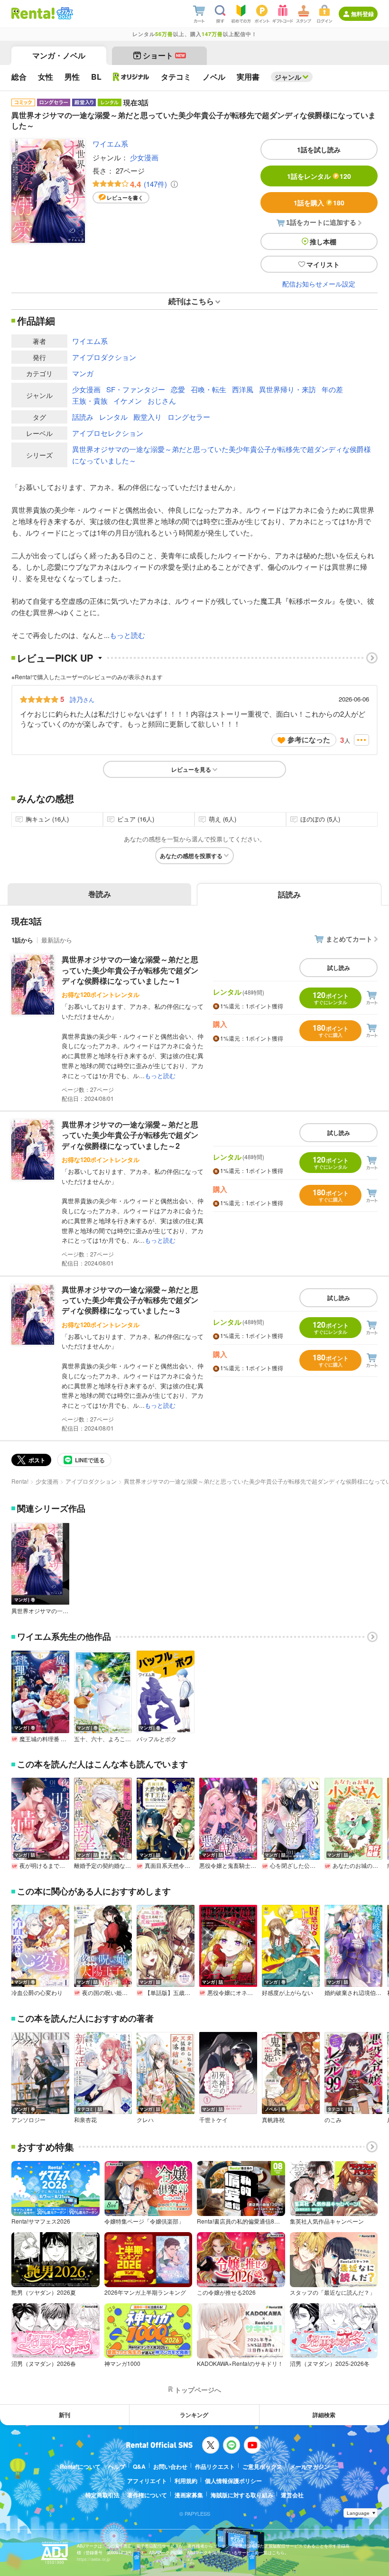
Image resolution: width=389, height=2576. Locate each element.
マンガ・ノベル (59, 55)
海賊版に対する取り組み (242, 2495)
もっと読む (127, 635)
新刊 (65, 2415)
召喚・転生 (208, 389)
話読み (83, 417)
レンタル (113, 417)
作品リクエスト (215, 2466)
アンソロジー (28, 2120)
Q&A (139, 2466)
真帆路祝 (273, 2120)
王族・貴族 (90, 401)
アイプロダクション (104, 357)
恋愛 (178, 389)
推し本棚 (323, 241)
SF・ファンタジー (136, 389)
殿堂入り (148, 417)
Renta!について (80, 2466)
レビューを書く (125, 198)
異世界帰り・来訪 (287, 389)
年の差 (332, 389)
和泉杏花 (85, 2120)
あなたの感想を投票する (191, 856)
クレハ (145, 2120)
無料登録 (362, 14)
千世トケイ (213, 2120)
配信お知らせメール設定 (319, 284)
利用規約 (186, 2481)
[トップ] (33, 13)
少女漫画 (144, 157)
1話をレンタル (319, 176)
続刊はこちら (191, 301)
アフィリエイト (147, 2481)
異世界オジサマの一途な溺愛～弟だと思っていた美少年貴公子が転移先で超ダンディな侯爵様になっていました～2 (130, 1135)
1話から (22, 940)
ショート (164, 55)
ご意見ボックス (262, 2466)
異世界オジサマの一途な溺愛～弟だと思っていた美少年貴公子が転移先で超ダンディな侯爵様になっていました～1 (130, 970)
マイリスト (323, 264)
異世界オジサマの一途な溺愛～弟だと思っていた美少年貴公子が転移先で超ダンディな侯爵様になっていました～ (222, 455)
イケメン (128, 401)
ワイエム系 (110, 143)
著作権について (147, 2495)
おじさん (162, 401)
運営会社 (292, 2495)
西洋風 (243, 389)
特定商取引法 (102, 2495)
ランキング (194, 2415)
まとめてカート (349, 939)
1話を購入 (319, 203)
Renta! (20, 1481)
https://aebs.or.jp (93, 2559)
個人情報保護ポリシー (233, 2481)
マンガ (83, 373)
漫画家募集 (189, 2495)
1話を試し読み (319, 149)
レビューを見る (191, 769)
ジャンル (288, 77)
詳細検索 (324, 2415)
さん (82, 699)
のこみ (333, 2120)
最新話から (57, 940)
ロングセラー (189, 417)
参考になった (309, 739)
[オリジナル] (131, 77)
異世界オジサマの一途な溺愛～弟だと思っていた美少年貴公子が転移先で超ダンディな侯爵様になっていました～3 (130, 1300)
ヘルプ (117, 2466)
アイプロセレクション (108, 433)
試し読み (339, 968)
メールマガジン (310, 2466)
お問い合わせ (170, 2466)
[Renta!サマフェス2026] (64, 13)
